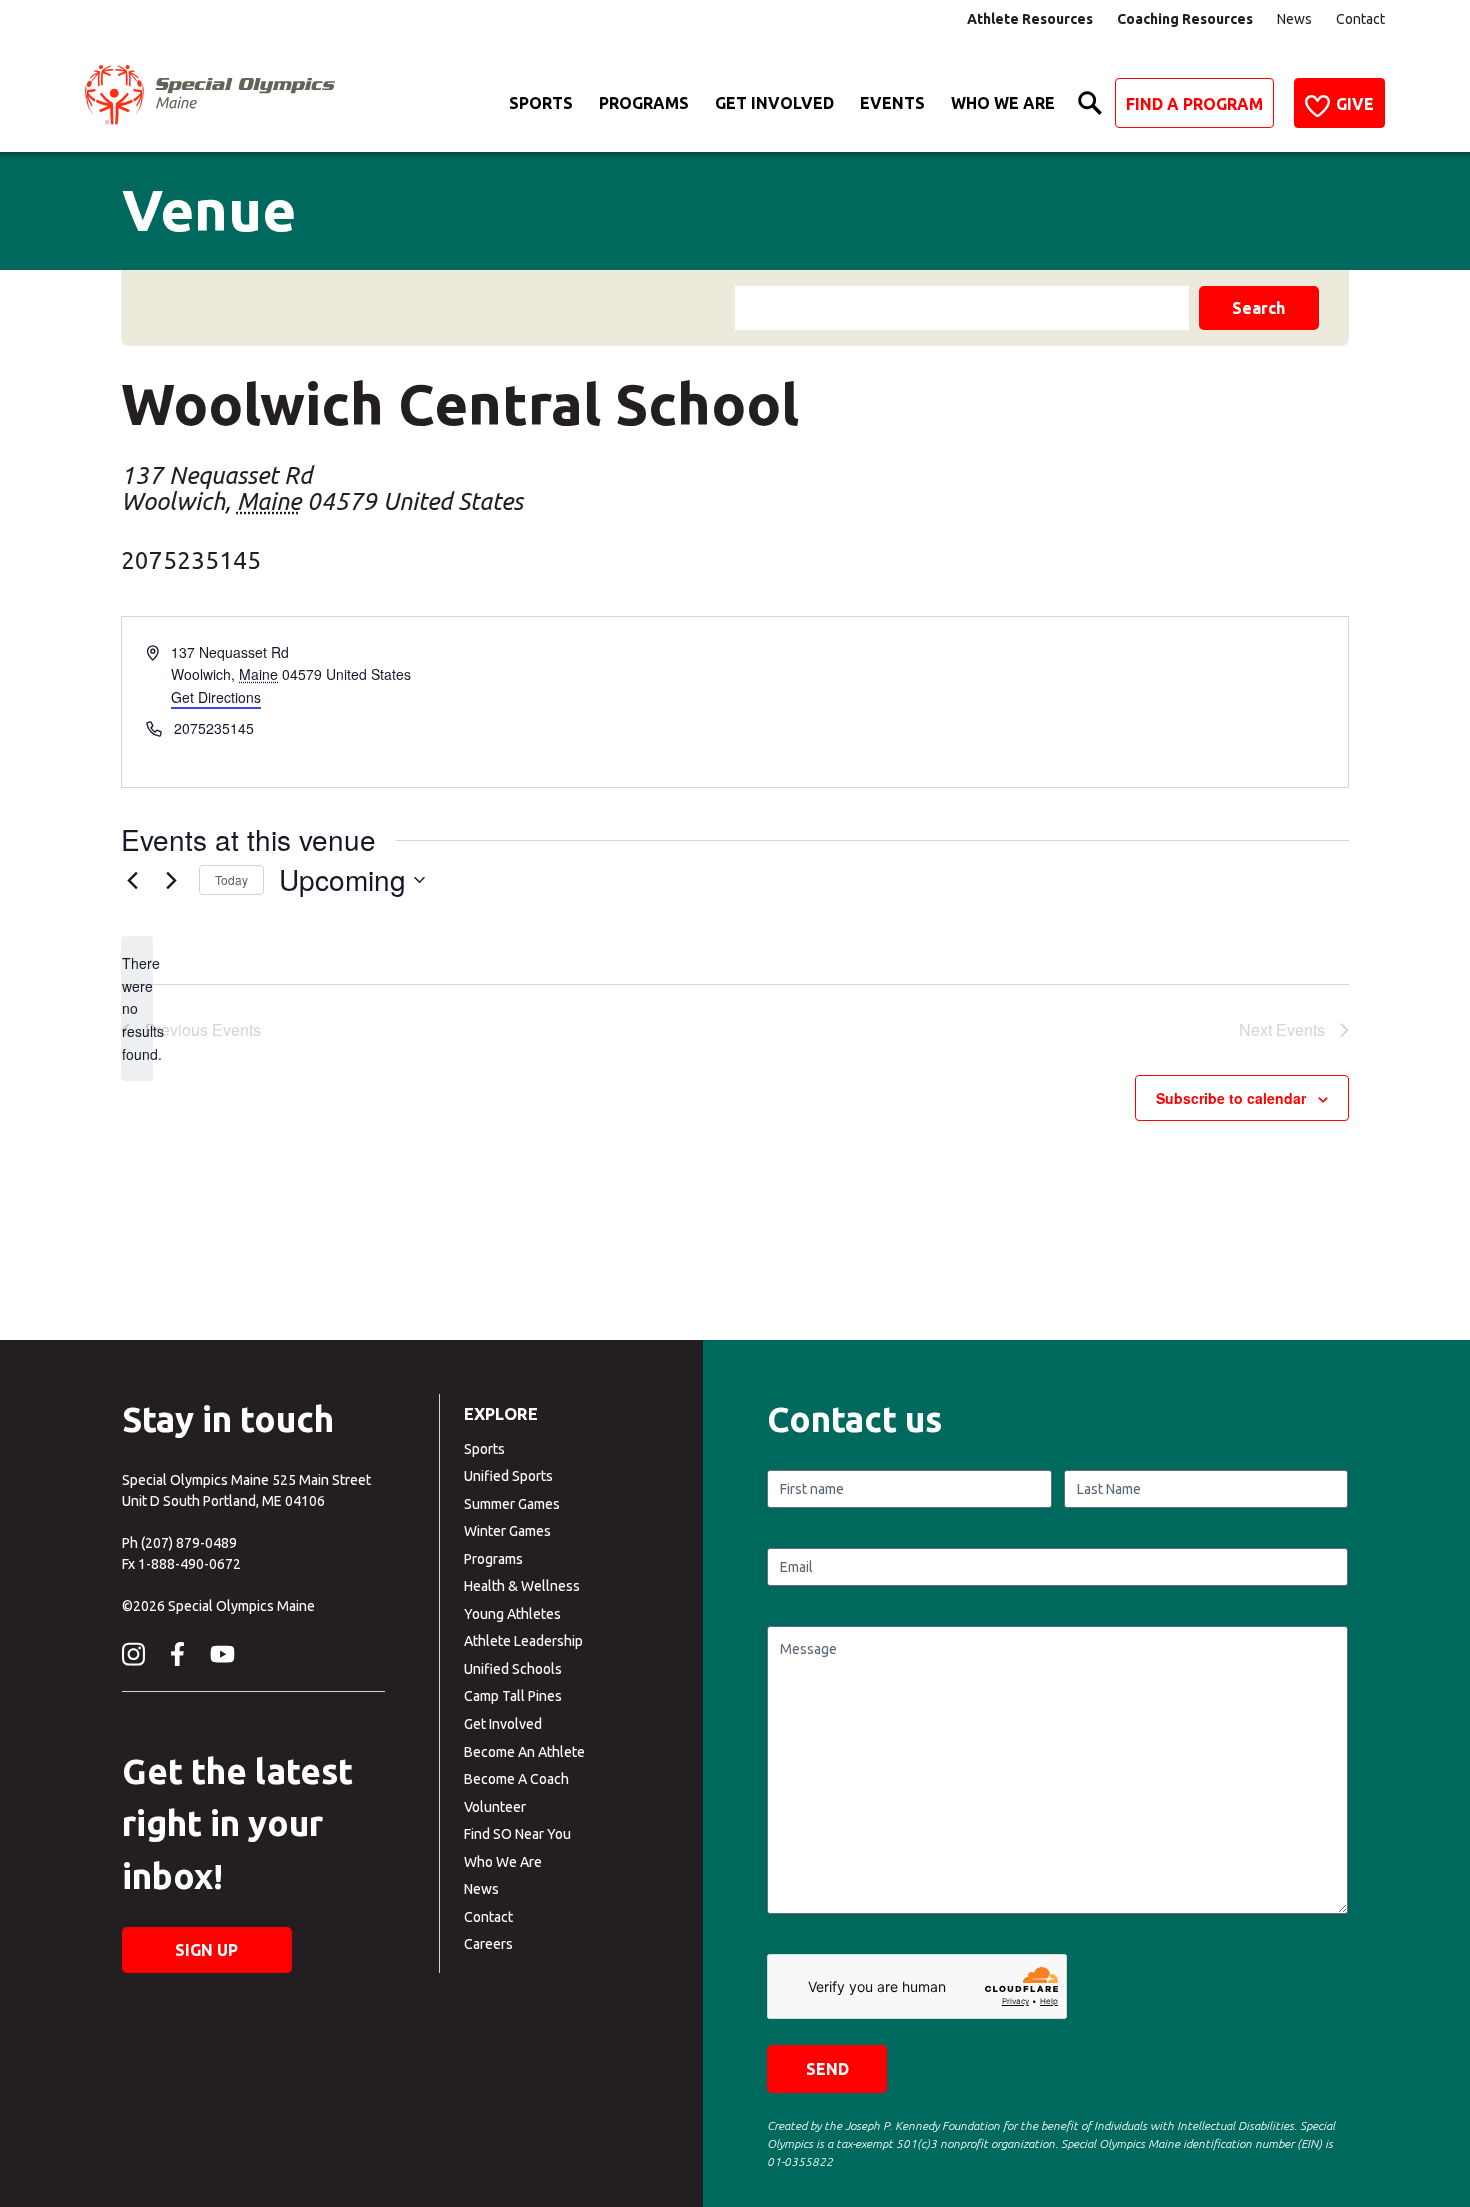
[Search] (1090, 103)
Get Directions (216, 697)
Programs (644, 103)
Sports (541, 103)
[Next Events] (172, 880)
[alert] (137, 1008)
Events (892, 103)
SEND (827, 2069)
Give (1355, 104)
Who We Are (1003, 103)
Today (231, 879)
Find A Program (1194, 104)
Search (1258, 308)
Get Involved (774, 103)
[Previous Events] (133, 880)
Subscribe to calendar (1231, 1098)
